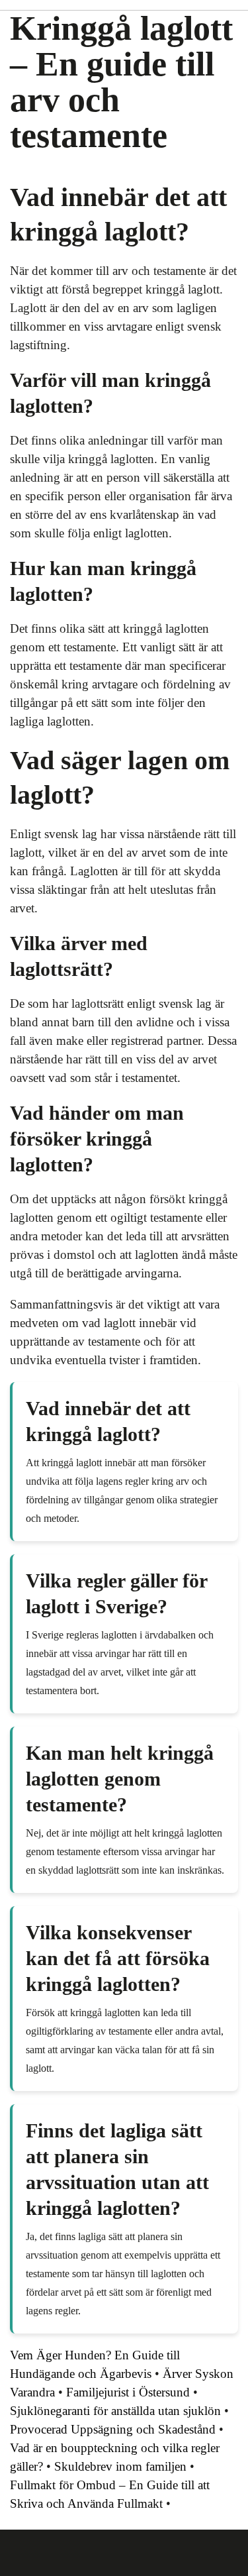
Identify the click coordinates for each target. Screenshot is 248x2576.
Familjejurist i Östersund (128, 2392)
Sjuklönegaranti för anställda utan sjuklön (115, 2411)
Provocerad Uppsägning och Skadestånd (113, 2429)
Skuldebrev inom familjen (120, 2466)
